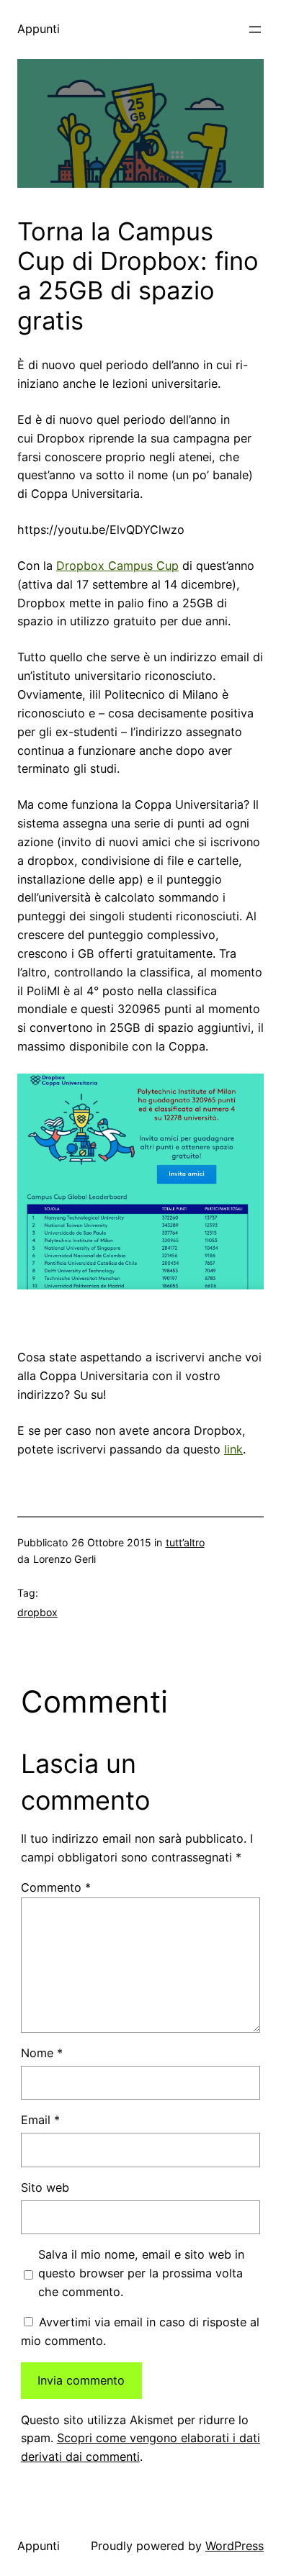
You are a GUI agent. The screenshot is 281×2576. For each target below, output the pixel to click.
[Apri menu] (255, 30)
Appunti (39, 29)
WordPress (235, 2546)
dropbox (37, 1612)
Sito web (45, 2187)
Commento (56, 1887)
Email (40, 2120)
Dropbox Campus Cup (117, 566)
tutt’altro (185, 1542)
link (233, 1449)
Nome (42, 2053)
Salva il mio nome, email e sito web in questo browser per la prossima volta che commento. (141, 2273)
